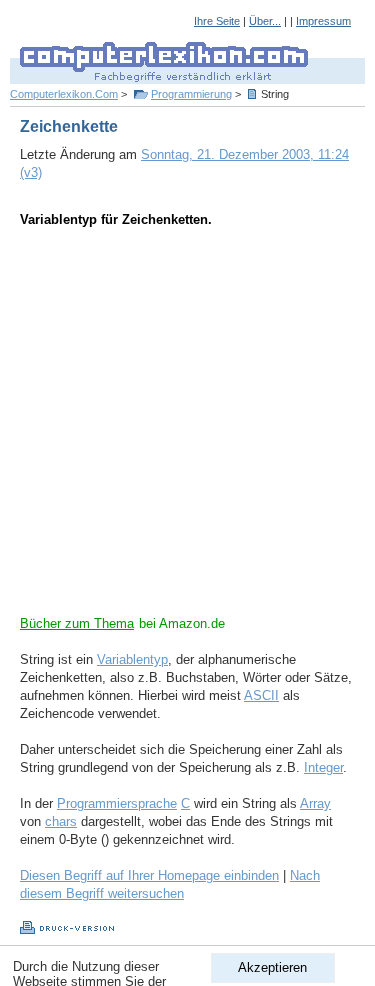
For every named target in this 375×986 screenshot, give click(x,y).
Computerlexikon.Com (64, 94)
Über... (265, 21)
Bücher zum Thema (77, 623)
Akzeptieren (272, 967)
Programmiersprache (117, 803)
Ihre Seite (217, 21)
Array (315, 803)
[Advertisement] (187, 427)
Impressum (323, 21)
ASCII (261, 695)
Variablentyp (132, 659)
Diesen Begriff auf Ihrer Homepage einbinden (149, 875)
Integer (323, 767)
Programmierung (191, 94)
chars (61, 821)
